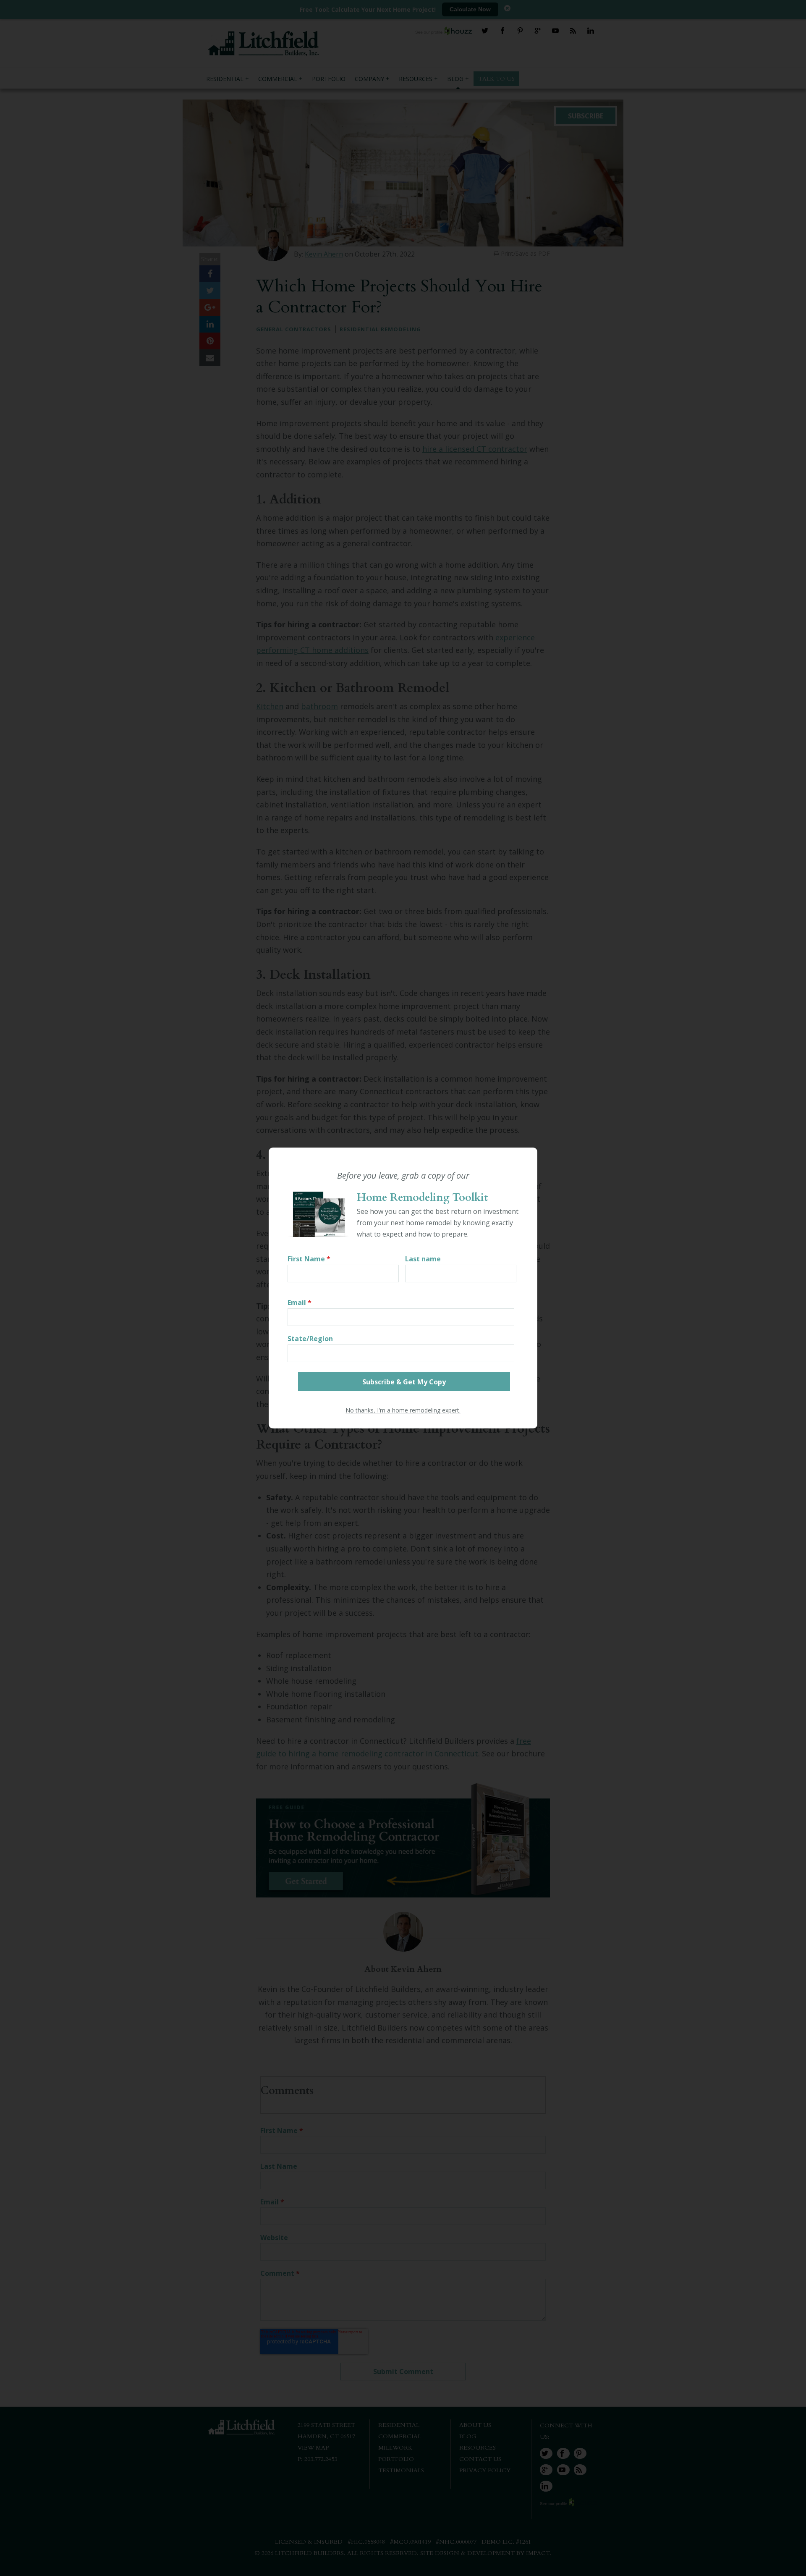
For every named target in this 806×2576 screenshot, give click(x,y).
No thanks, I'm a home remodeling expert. (403, 1410)
